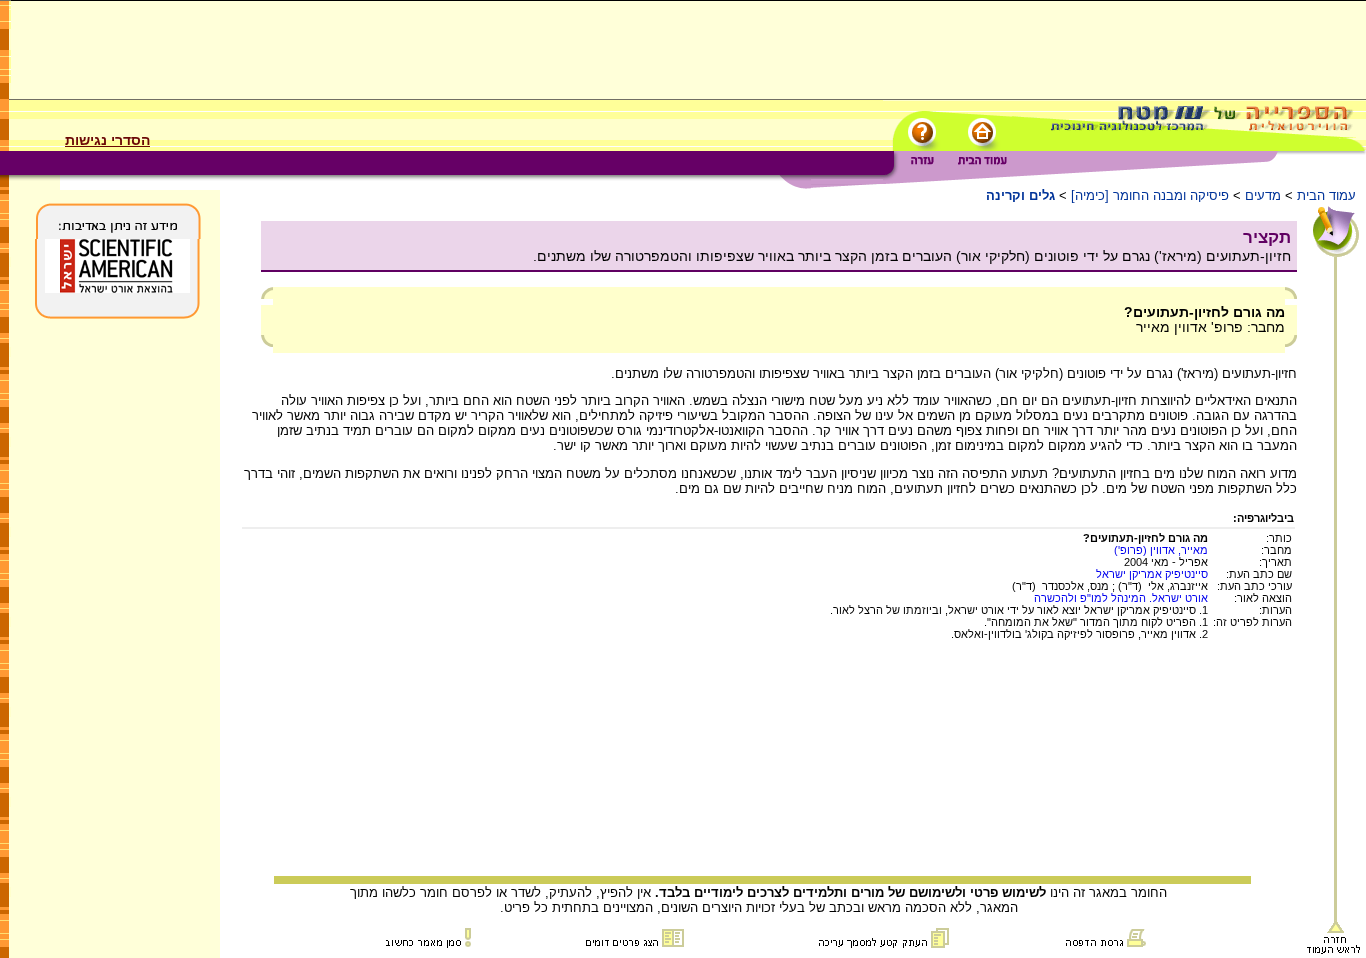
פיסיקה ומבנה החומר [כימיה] (1150, 195)
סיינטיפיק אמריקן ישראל (1152, 574)
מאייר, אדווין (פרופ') (1161, 550)
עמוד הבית (1326, 195)
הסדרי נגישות (107, 140)
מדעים (1263, 195)
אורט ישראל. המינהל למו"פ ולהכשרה (1121, 598)
